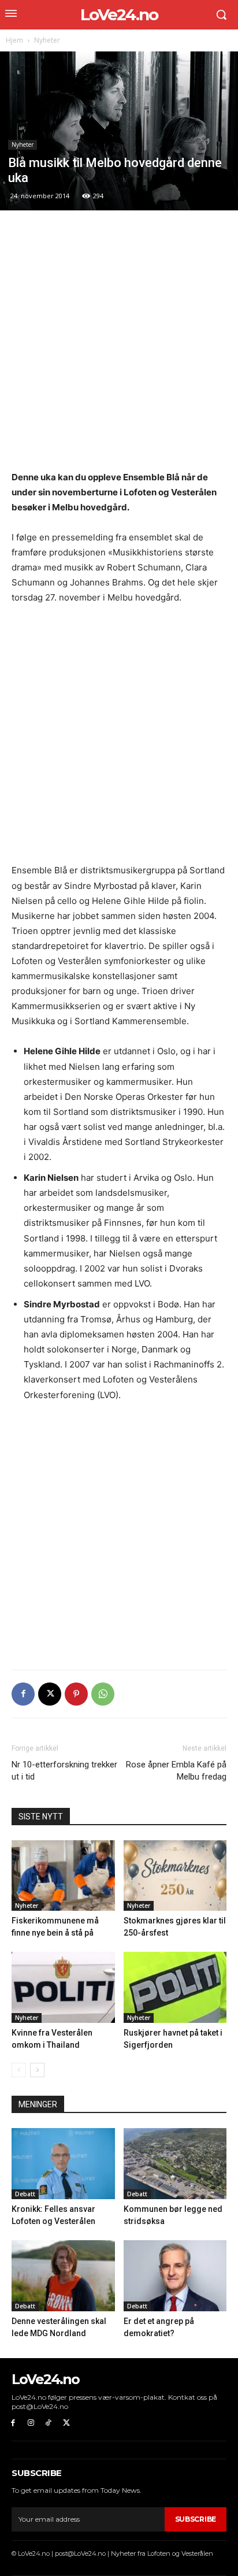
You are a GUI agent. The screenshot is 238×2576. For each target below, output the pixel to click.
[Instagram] (31, 2423)
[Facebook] (23, 1694)
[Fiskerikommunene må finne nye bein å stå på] (63, 1876)
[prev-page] (19, 2070)
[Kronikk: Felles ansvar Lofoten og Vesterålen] (63, 2164)
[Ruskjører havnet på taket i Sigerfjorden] (175, 1987)
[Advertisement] (119, 346)
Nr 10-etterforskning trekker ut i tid (64, 1771)
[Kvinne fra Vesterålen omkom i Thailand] (63, 1987)
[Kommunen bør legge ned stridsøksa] (175, 2164)
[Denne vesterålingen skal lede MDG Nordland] (63, 2276)
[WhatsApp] (103, 1694)
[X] (50, 1694)
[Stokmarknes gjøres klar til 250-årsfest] (175, 1876)
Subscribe (196, 2519)
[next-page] (37, 2070)
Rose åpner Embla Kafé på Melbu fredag (176, 1771)
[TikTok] (49, 2423)
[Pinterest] (76, 1694)
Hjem (14, 40)
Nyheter (47, 40)
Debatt (25, 2194)
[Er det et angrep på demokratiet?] (175, 2276)
